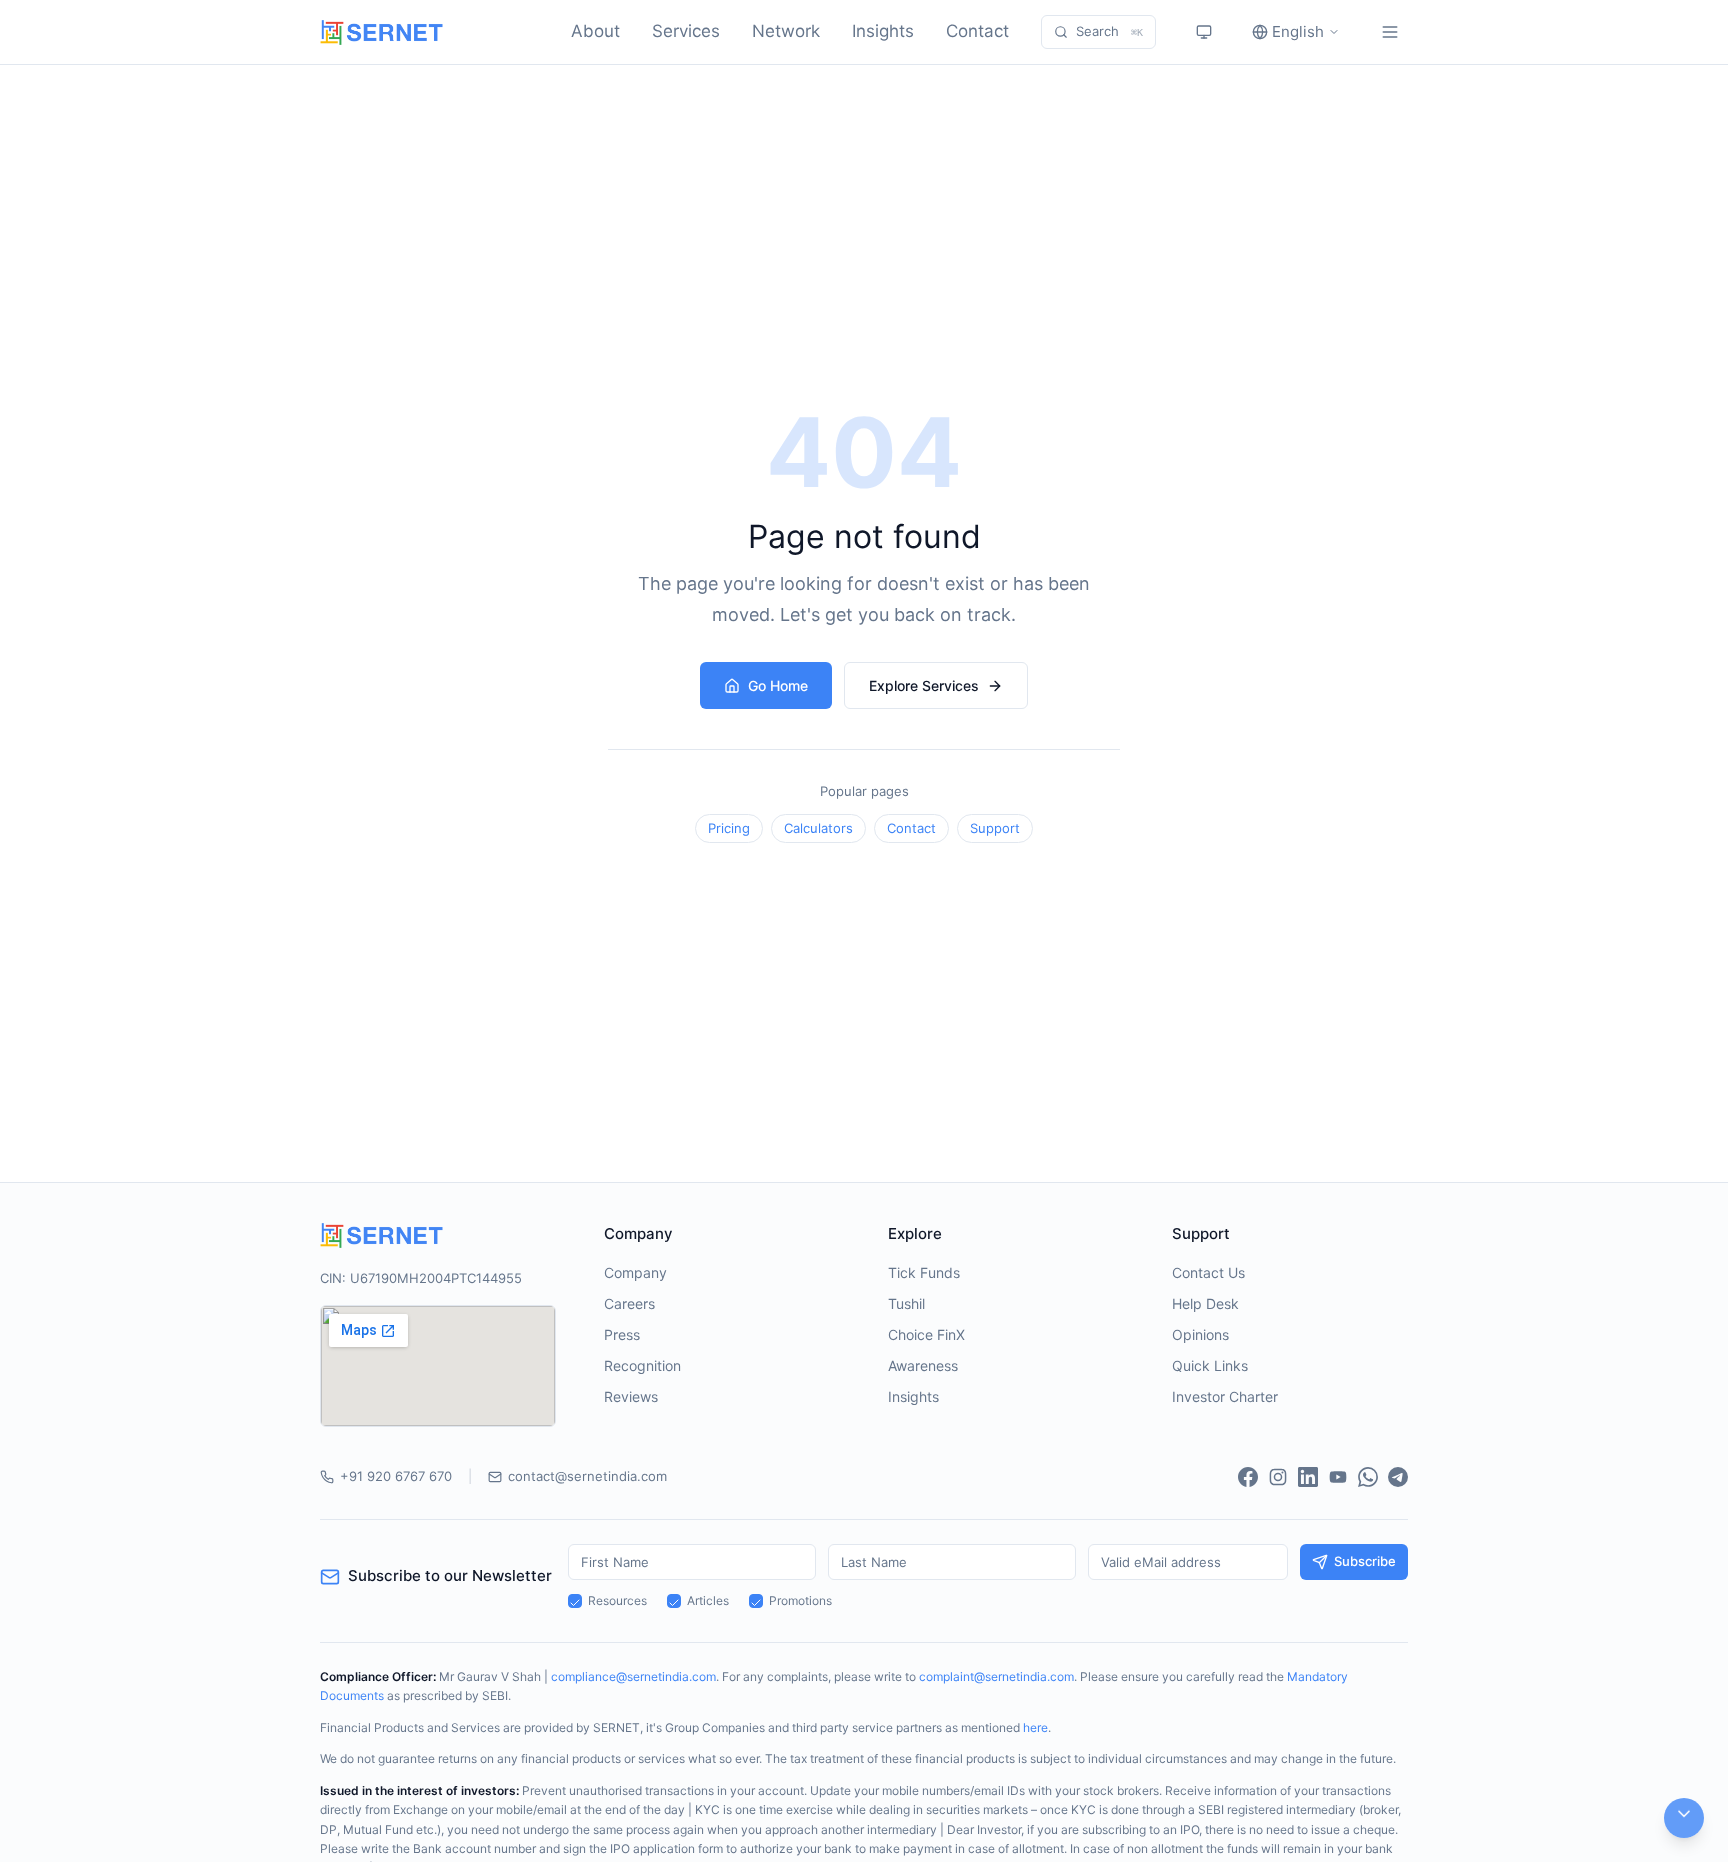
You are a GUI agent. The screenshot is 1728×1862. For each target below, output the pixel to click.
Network (786, 31)
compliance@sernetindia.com (633, 1676)
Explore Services (924, 685)
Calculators (818, 828)
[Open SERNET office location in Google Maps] (438, 1366)
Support (995, 828)
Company (635, 1272)
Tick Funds (924, 1272)
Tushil (906, 1303)
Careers (629, 1303)
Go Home (778, 685)
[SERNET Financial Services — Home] (381, 32)
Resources (617, 1600)
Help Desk (1205, 1303)
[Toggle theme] (1204, 32)
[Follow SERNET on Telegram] (1398, 1477)
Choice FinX (926, 1334)
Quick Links (1210, 1365)
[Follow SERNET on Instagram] (1278, 1477)
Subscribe (1365, 1561)
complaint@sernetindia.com (996, 1676)
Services (686, 31)
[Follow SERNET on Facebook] (1248, 1477)
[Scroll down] (1684, 1818)
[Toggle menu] (1390, 32)
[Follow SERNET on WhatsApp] (1368, 1477)
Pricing (729, 828)
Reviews (631, 1396)
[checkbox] (575, 1601)
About (595, 31)
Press (622, 1334)
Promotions (800, 1600)
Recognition (642, 1365)
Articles (708, 1600)
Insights (883, 31)
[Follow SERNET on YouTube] (1338, 1477)
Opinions (1200, 1334)
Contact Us (1208, 1272)
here (1035, 1727)
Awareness (923, 1365)
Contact (977, 31)
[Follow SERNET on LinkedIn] (1308, 1477)
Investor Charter (1225, 1396)
